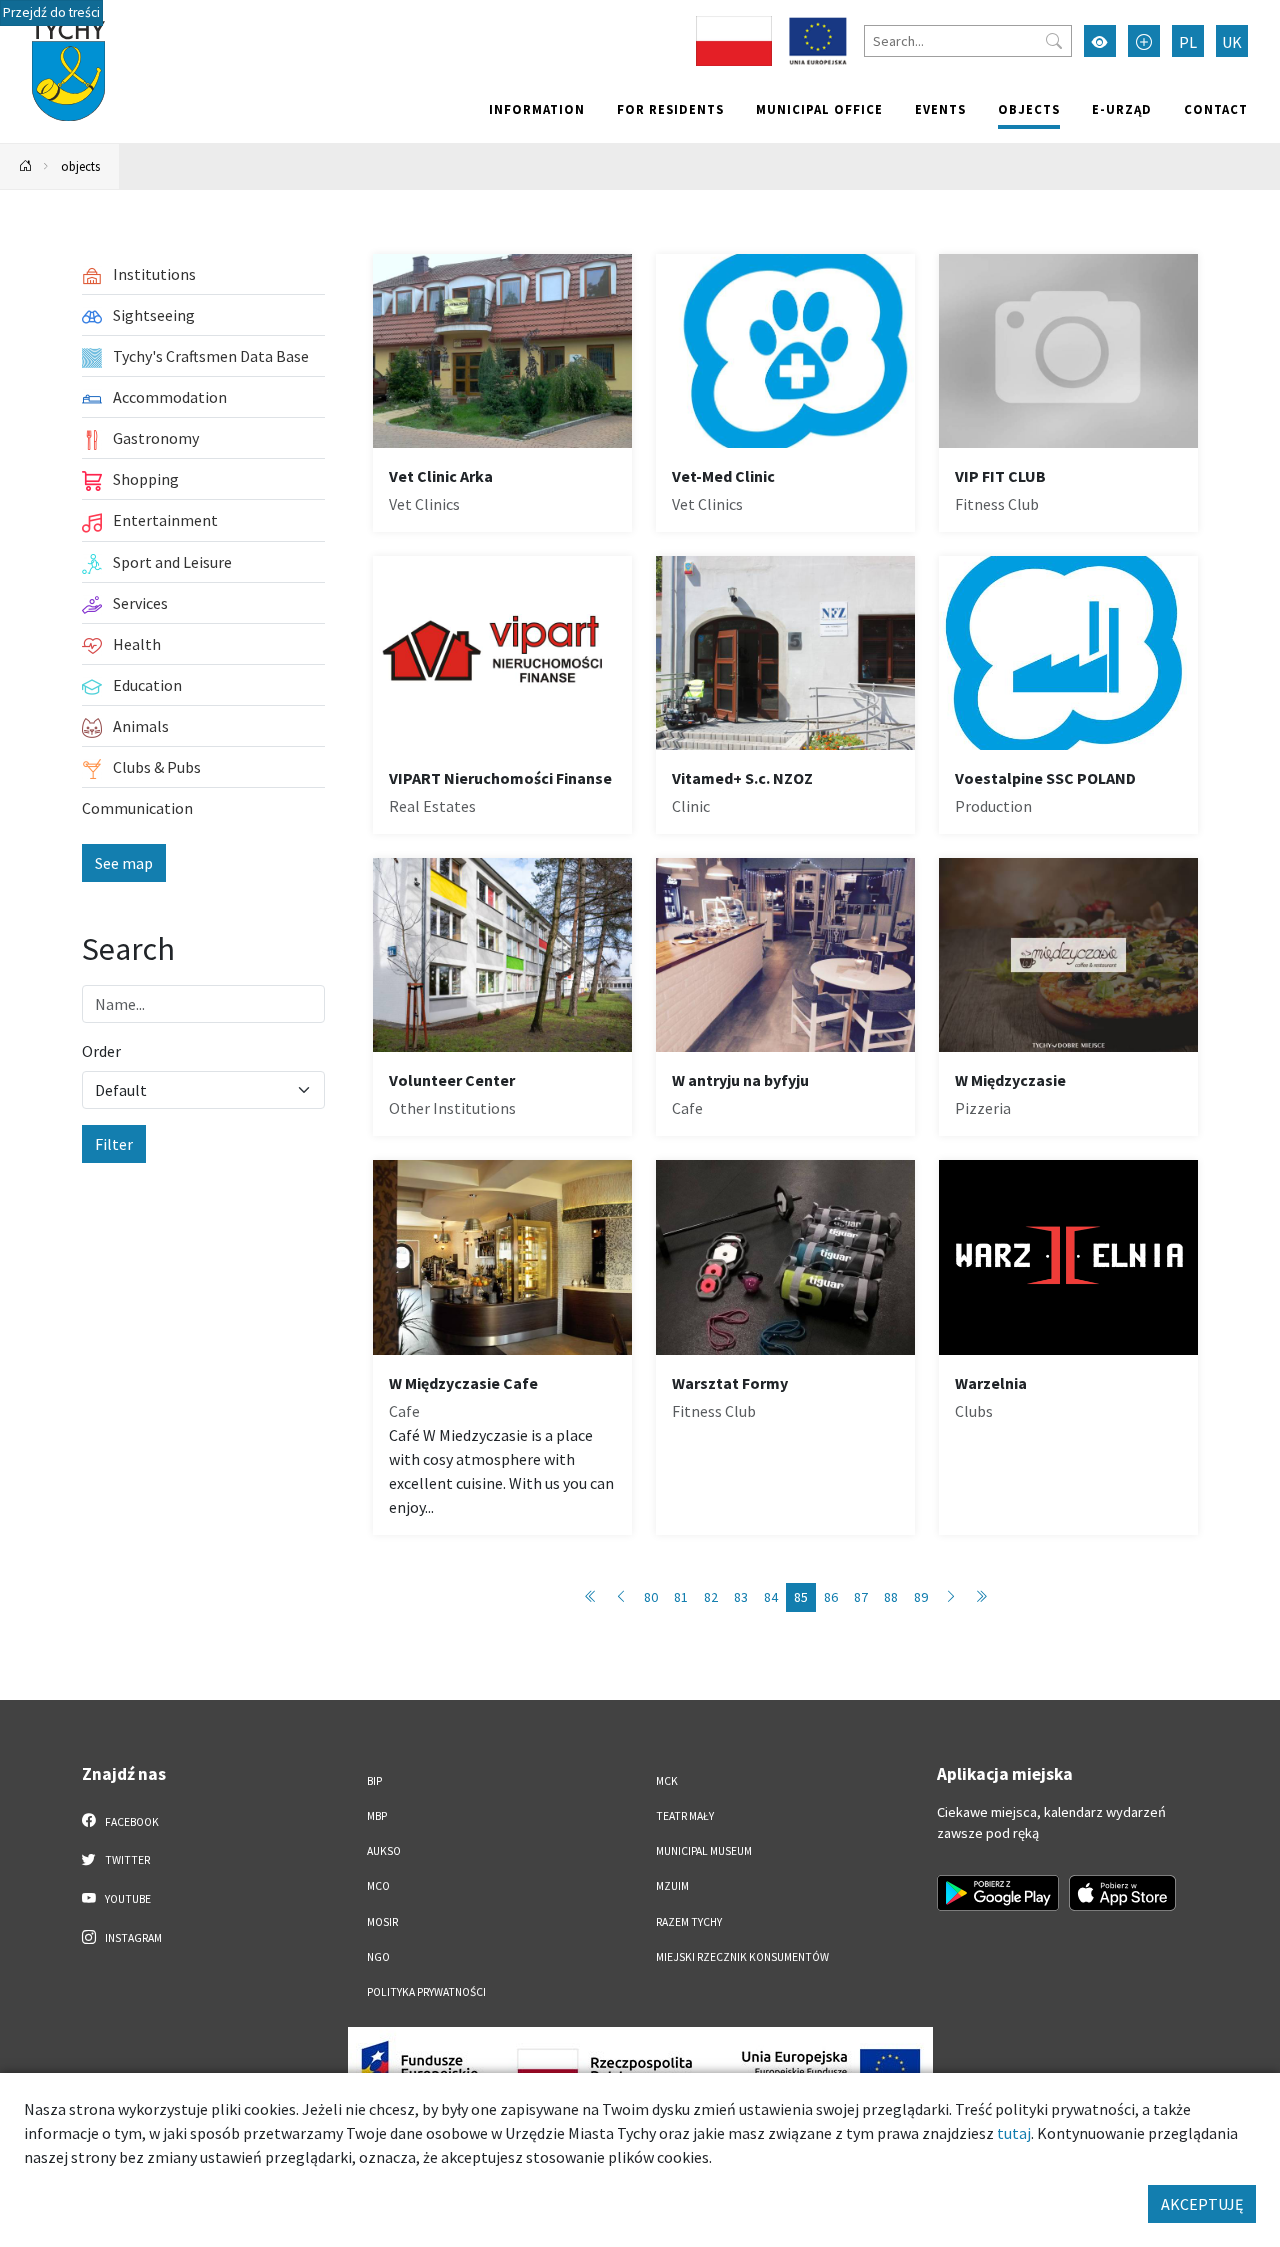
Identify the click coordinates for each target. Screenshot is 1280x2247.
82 (711, 1597)
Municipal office (819, 109)
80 (651, 1597)
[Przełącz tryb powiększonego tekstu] (1144, 41)
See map (124, 863)
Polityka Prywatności (426, 1992)
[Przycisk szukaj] (1054, 41)
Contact (1216, 109)
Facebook (131, 1822)
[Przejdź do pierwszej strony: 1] (591, 1597)
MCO (378, 1886)
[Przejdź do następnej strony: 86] (951, 1597)
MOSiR (382, 1922)
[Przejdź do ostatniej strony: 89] (981, 1597)
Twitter (126, 1860)
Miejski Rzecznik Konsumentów (742, 1957)
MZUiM (672, 1886)
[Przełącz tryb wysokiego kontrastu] (1100, 41)
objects (1029, 109)
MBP (377, 1816)
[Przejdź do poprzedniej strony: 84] (621, 1597)
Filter (114, 1144)
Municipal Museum (704, 1851)
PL (1188, 42)
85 (801, 1597)
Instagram (132, 1938)
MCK (667, 1781)
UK (1232, 42)
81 (681, 1597)
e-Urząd (1122, 109)
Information (537, 109)
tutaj (1014, 2133)
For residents (670, 109)
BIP (374, 1781)
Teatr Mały (685, 1816)
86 (831, 1597)
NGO (378, 1957)
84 (771, 1597)
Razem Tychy (689, 1922)
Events (940, 109)
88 (891, 1597)
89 (921, 1597)
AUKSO (384, 1851)
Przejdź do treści (51, 12)
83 (741, 1597)
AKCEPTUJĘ (1202, 2204)
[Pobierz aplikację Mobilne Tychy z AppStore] (1123, 1893)
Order (101, 1051)
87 (861, 1597)
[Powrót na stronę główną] (26, 166)
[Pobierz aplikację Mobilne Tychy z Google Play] (998, 1893)
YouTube (127, 1899)
